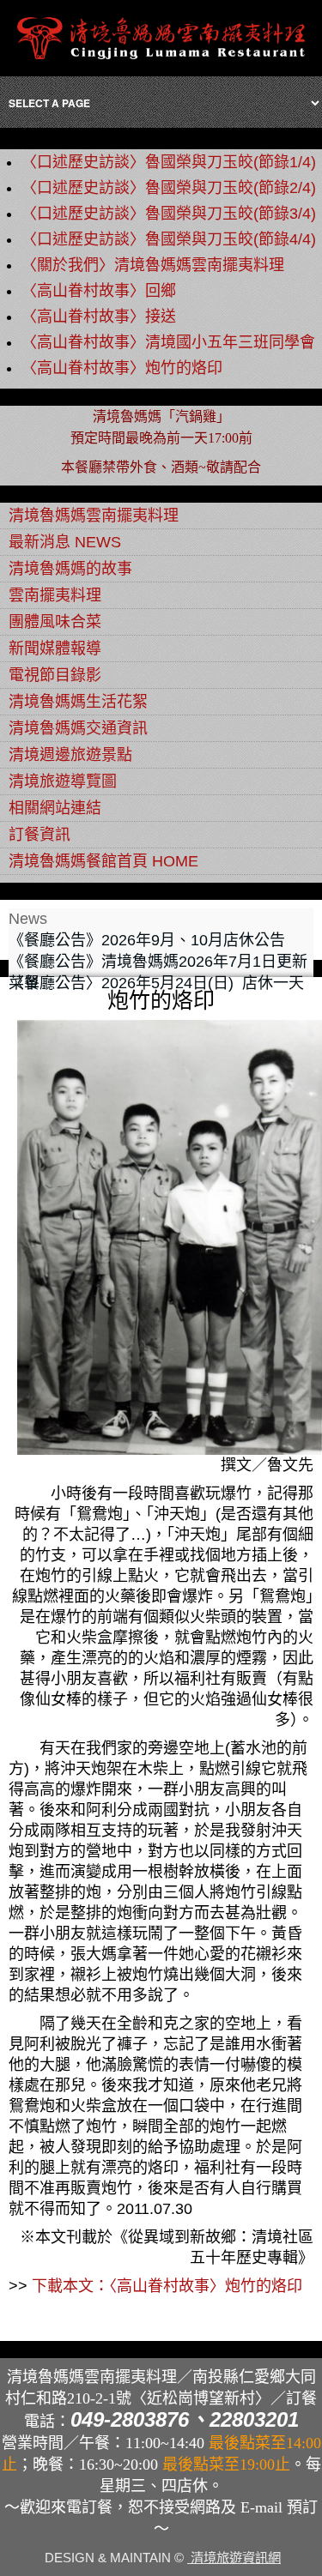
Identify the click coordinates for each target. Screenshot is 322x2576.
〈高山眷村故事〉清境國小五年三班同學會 (168, 342)
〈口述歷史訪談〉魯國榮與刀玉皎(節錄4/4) (169, 239)
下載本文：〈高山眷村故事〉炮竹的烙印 (167, 2286)
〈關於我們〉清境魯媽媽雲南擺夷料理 (153, 265)
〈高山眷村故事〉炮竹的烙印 (122, 368)
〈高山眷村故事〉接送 (99, 317)
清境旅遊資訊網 (234, 2558)
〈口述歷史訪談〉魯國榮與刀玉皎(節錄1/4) (169, 162)
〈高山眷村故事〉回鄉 (99, 291)
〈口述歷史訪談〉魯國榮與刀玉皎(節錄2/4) (169, 188)
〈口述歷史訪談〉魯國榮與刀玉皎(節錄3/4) (169, 214)
